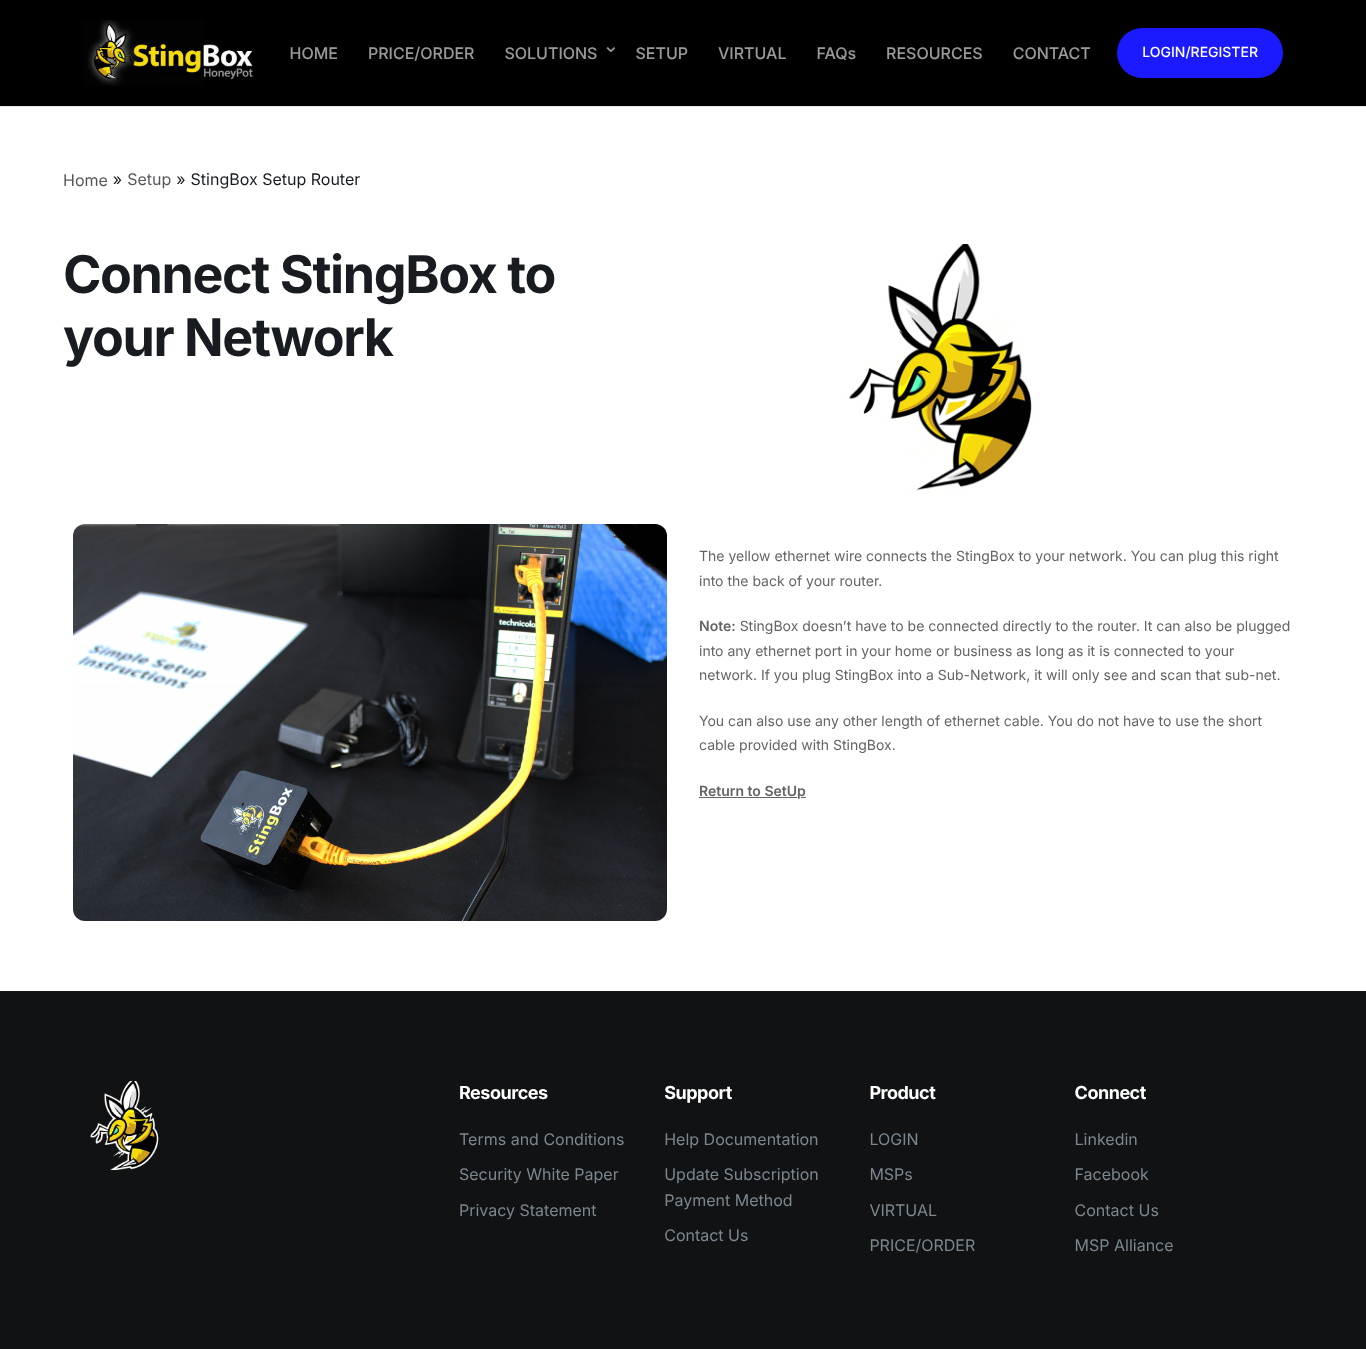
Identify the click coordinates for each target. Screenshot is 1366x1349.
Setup (149, 179)
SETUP (661, 53)
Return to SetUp (752, 791)
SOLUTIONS (550, 53)
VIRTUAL (752, 53)
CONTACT (1052, 53)
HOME (314, 53)
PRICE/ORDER (421, 53)
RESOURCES (934, 53)
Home (85, 180)
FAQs (836, 53)
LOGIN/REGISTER (1200, 52)
